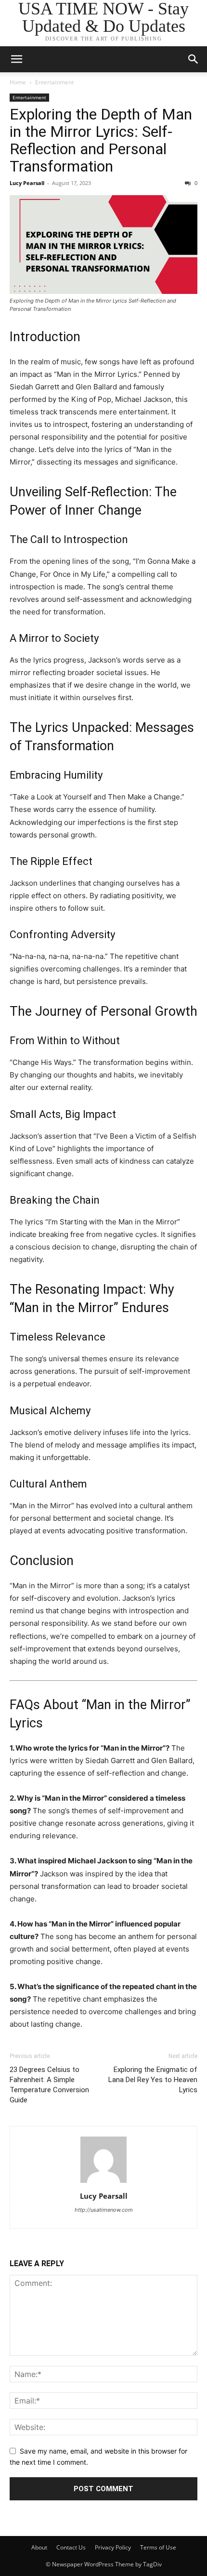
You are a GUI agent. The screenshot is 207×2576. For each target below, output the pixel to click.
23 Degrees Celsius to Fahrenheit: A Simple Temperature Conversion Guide (49, 2085)
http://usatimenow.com (104, 2210)
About (39, 2547)
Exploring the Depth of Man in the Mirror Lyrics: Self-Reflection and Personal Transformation (101, 140)
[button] (16, 59)
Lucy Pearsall (27, 183)
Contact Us (71, 2547)
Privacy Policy (113, 2547)
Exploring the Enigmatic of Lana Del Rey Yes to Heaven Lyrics (153, 2080)
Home (18, 82)
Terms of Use (158, 2547)
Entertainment (54, 82)
